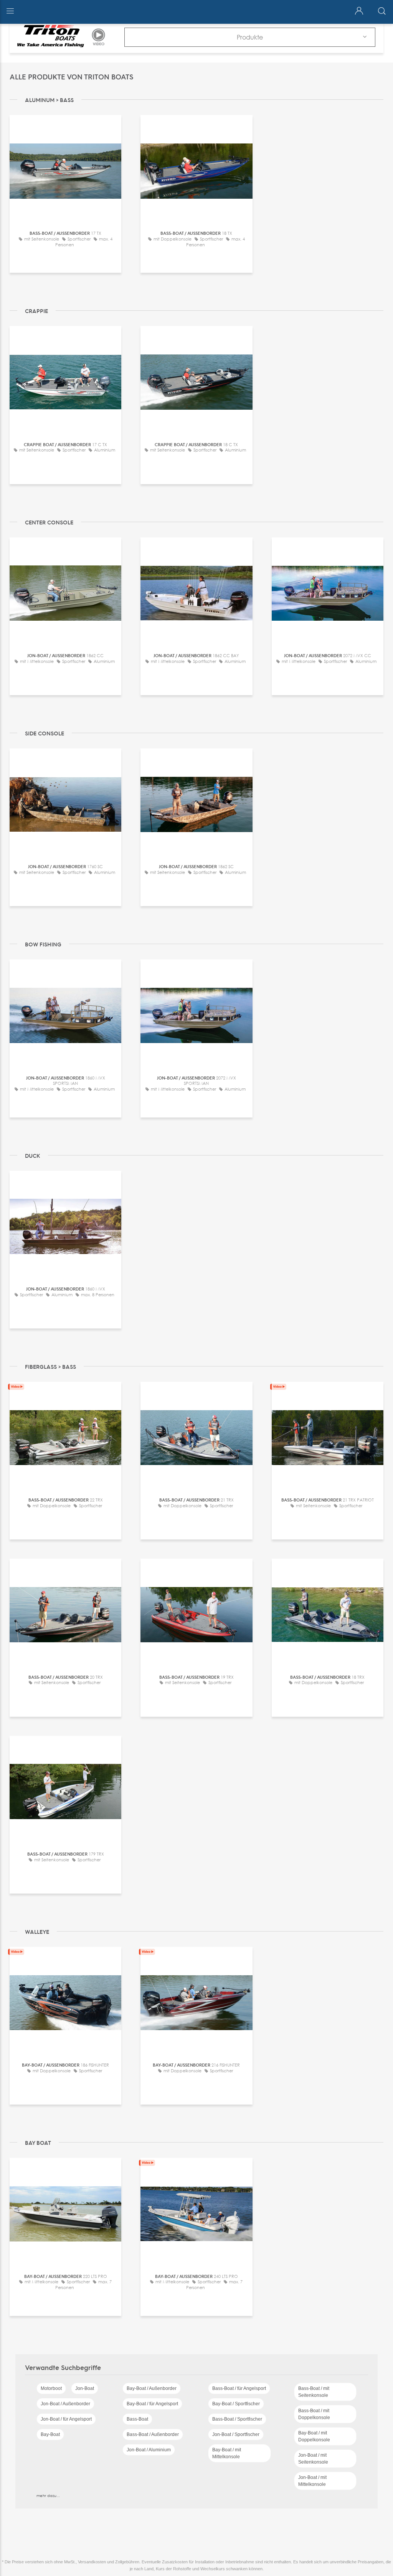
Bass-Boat (137, 2419)
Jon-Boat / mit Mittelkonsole (312, 2481)
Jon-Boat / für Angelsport (66, 2419)
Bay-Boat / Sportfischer (236, 2404)
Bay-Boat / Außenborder (152, 2388)
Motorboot (51, 2388)
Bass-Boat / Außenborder (153, 2434)
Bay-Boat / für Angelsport (152, 2404)
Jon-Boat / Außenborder (65, 2404)
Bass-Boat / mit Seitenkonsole (314, 2392)
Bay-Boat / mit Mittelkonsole (227, 2453)
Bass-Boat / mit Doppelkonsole (314, 2414)
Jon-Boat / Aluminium (149, 2450)
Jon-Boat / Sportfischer (236, 2434)
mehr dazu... (48, 2495)
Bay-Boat (50, 2434)
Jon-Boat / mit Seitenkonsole (313, 2459)
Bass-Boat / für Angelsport (239, 2388)
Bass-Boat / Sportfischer (237, 2419)
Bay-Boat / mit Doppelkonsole (314, 2436)
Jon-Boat (85, 2388)
